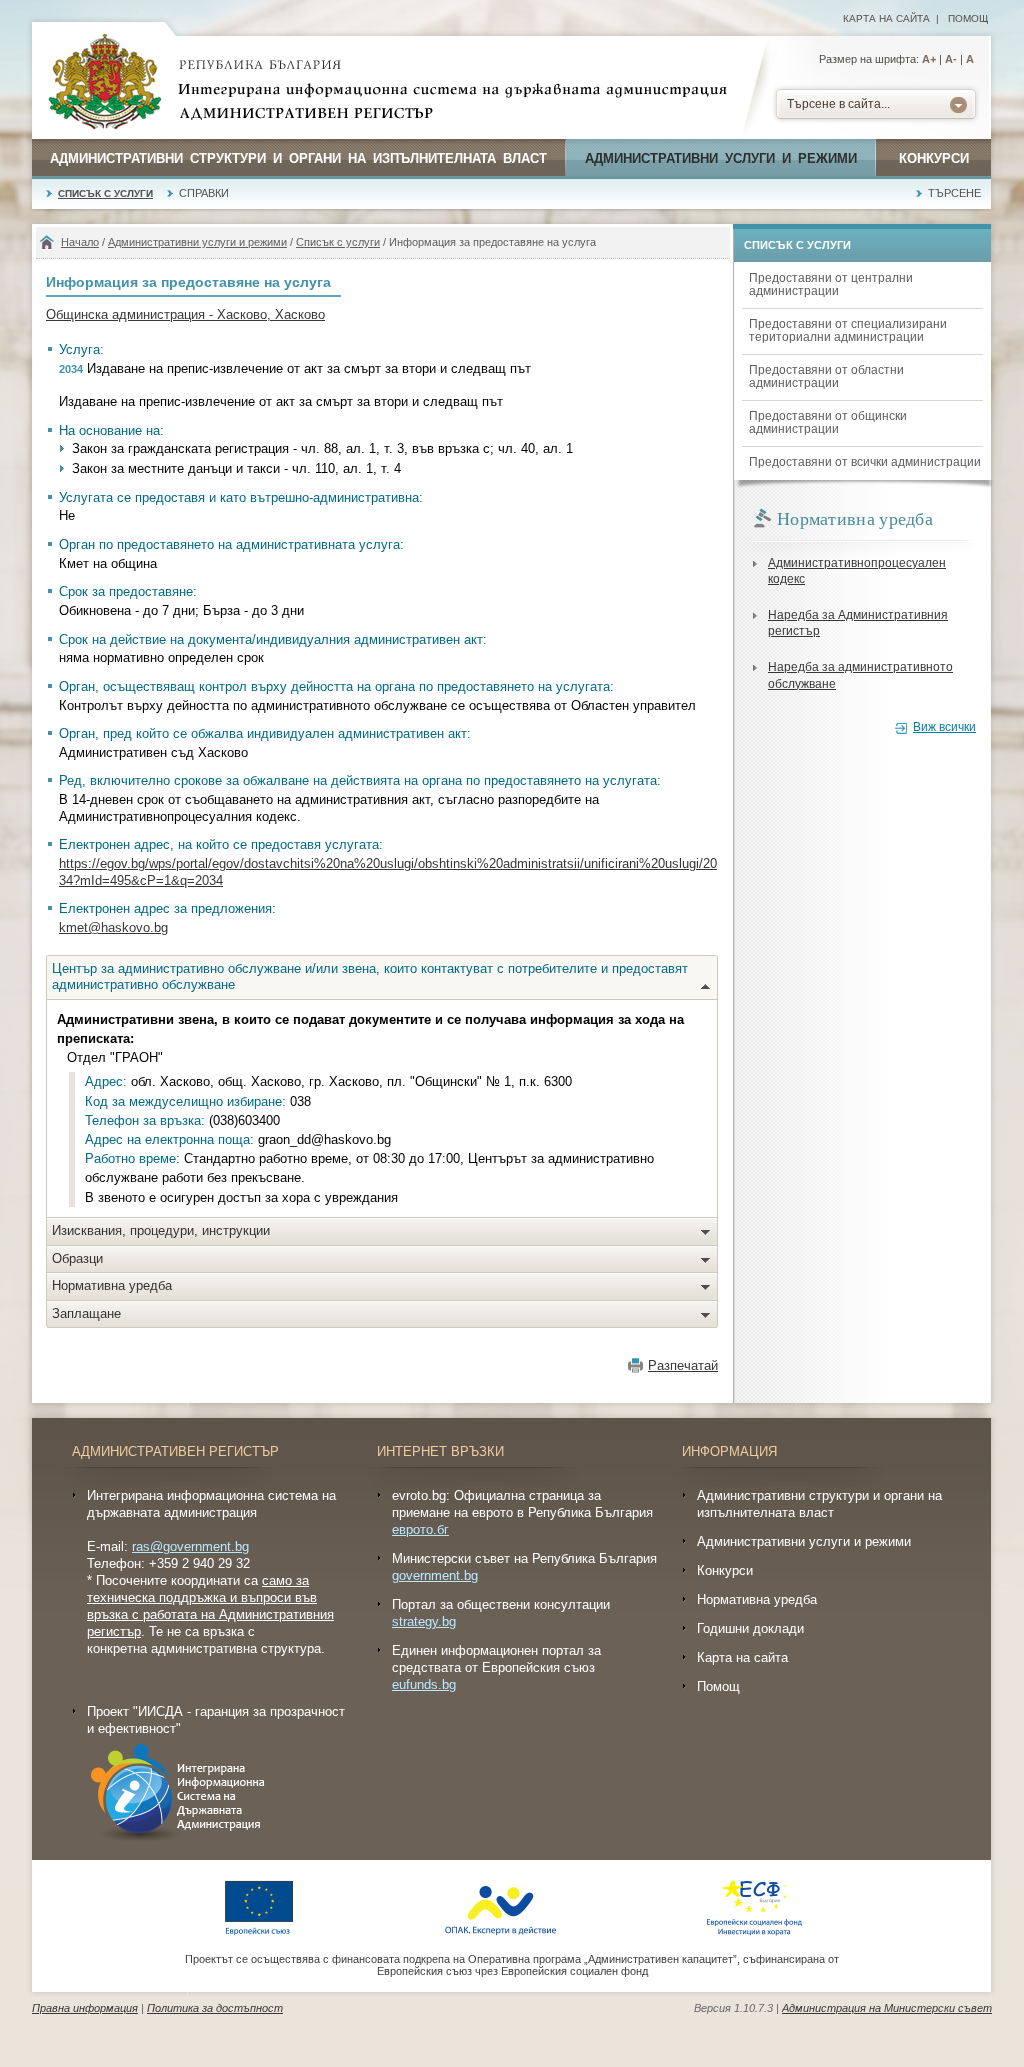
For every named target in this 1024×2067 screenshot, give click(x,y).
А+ (929, 59)
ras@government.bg (190, 1546)
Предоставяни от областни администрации (826, 376)
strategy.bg (424, 1621)
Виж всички (944, 727)
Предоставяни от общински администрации (828, 422)
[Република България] (105, 83)
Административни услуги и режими (721, 158)
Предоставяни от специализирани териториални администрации (848, 330)
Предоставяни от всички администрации (865, 462)
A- (951, 59)
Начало (80, 242)
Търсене (954, 193)
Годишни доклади (750, 1628)
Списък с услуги (105, 193)
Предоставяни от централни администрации (831, 284)
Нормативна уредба (112, 1285)
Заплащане (86, 1313)
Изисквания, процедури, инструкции (161, 1230)
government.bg (435, 1575)
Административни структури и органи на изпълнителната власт (298, 158)
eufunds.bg (424, 1684)
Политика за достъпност (215, 2008)
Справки (204, 193)
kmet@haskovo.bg (113, 927)
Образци (77, 1258)
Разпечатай (683, 1365)
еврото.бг (420, 1529)
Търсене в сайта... (838, 104)
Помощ (968, 18)
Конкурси (934, 158)
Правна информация (85, 2008)
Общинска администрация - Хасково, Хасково (185, 314)
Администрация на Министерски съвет (887, 2008)
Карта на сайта (886, 18)
